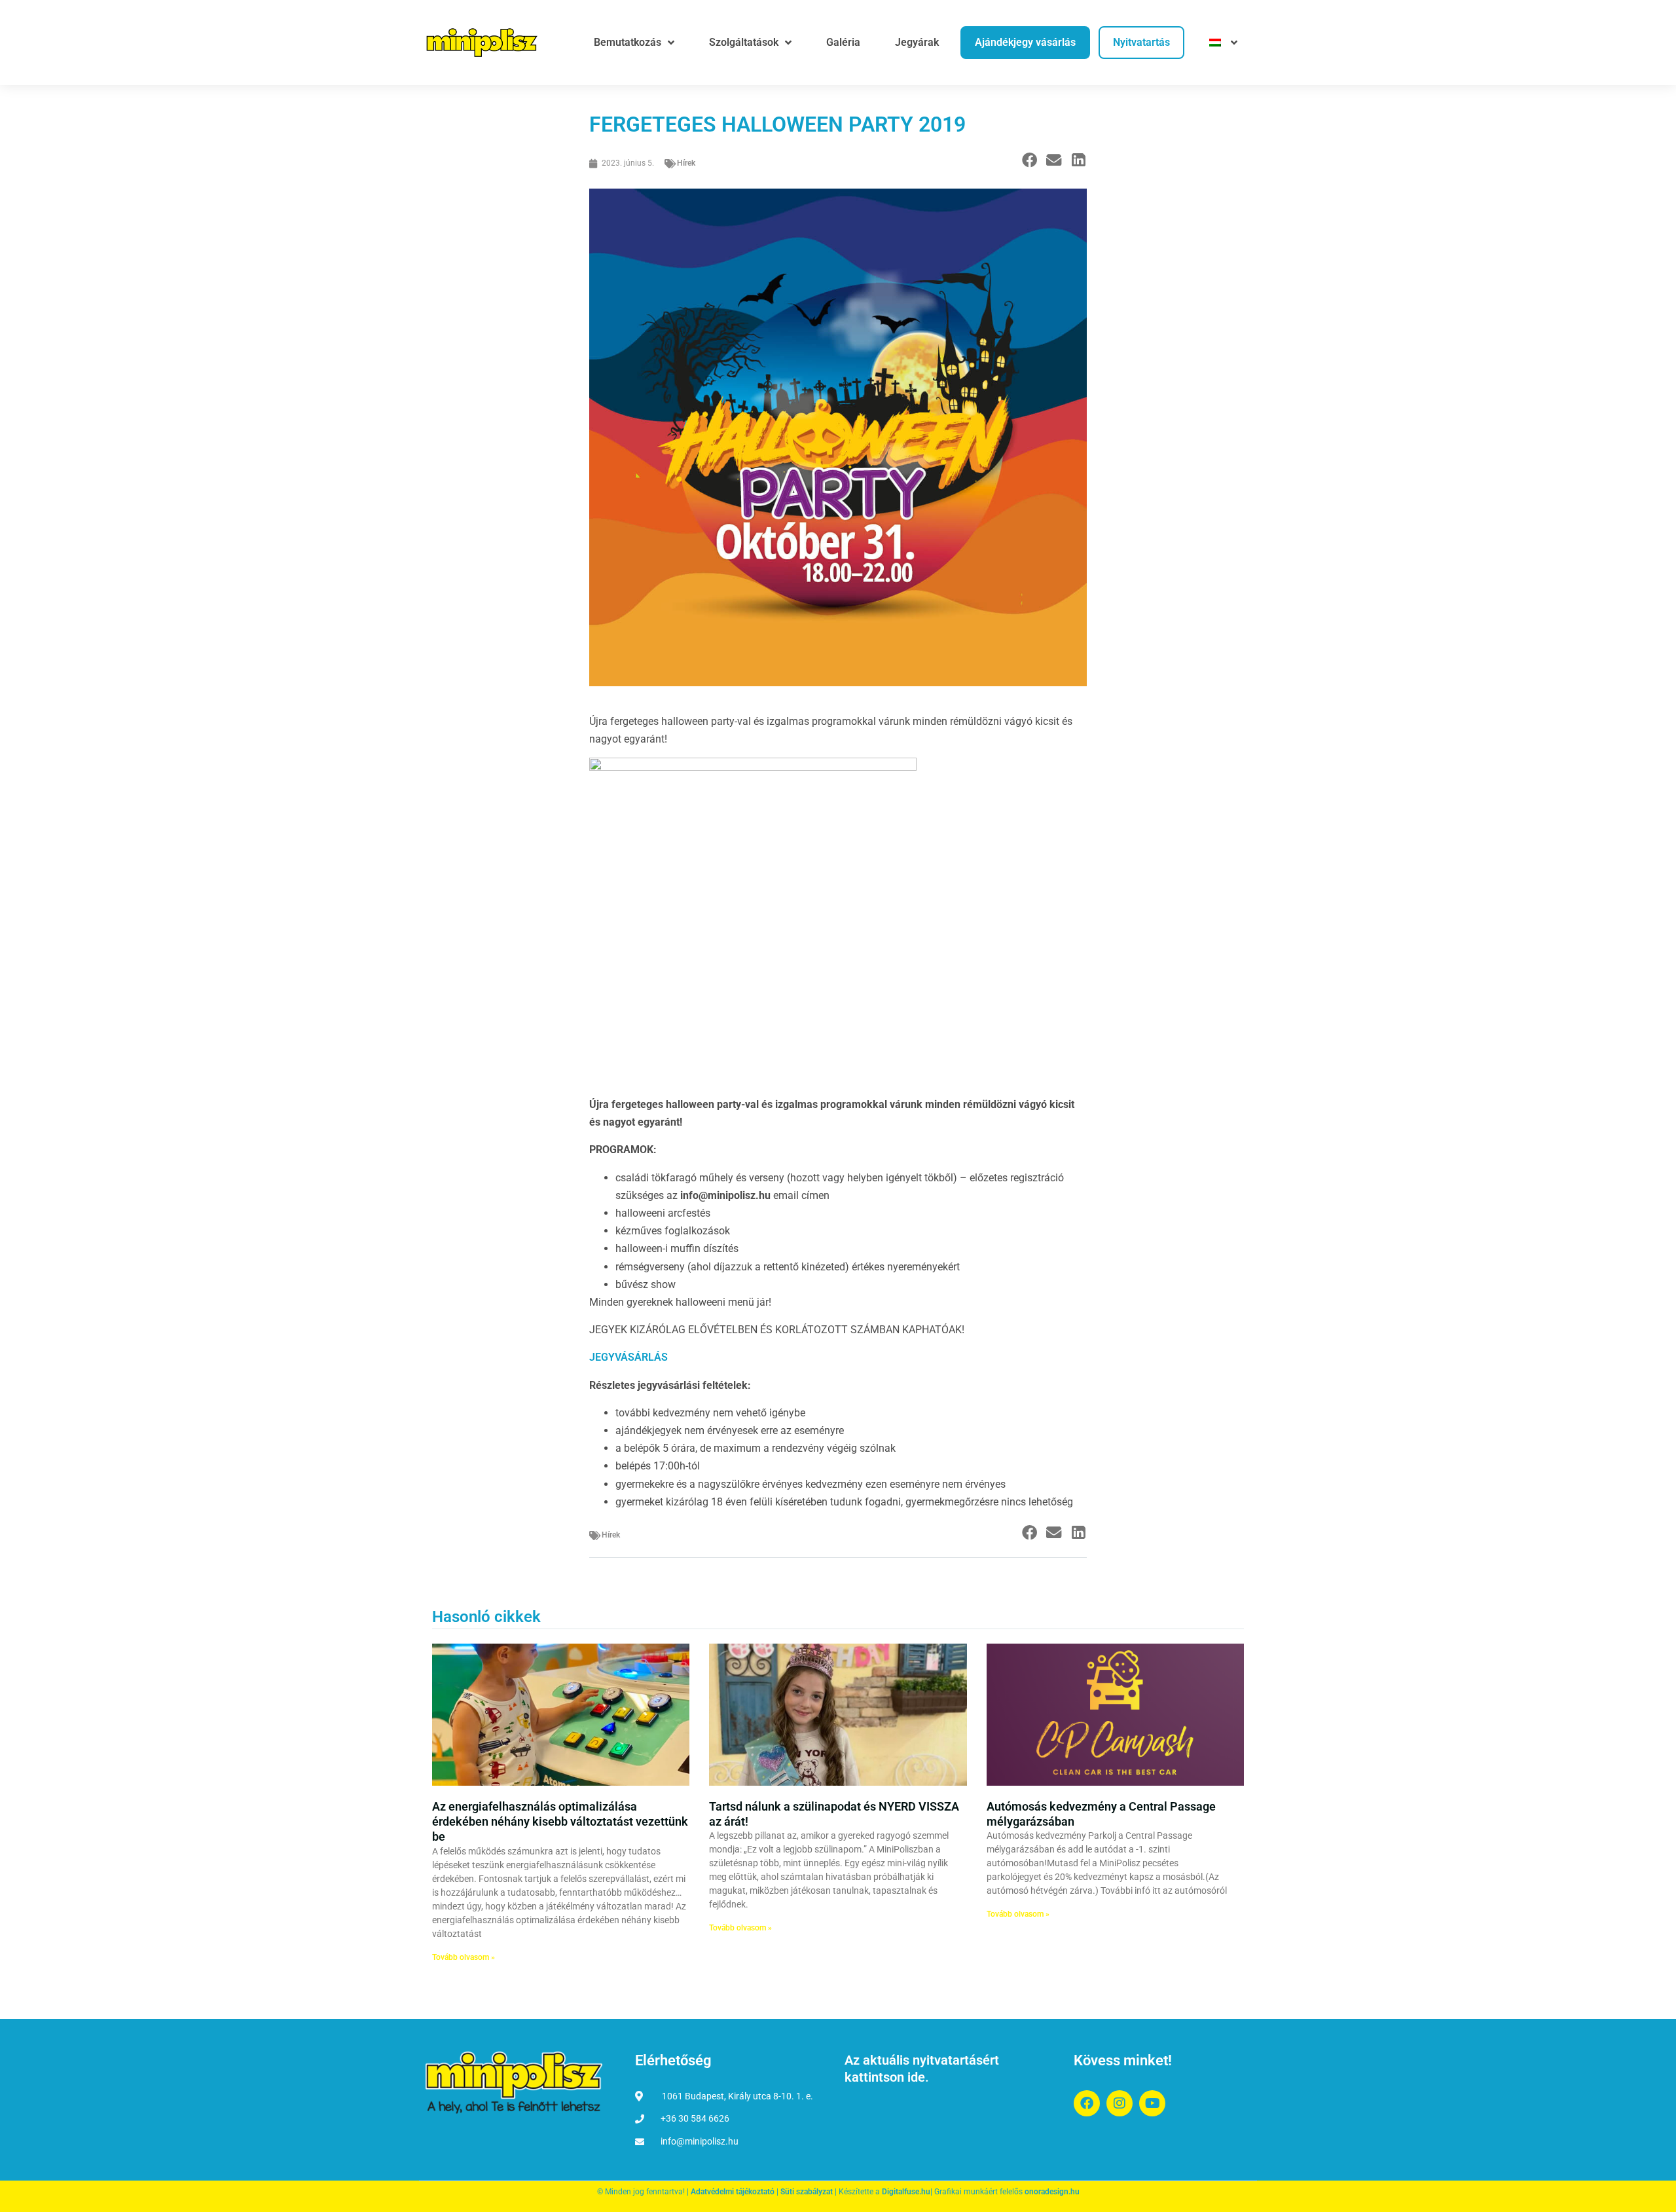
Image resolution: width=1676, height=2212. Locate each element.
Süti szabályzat (807, 2192)
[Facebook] (1087, 2103)
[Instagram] (1120, 2103)
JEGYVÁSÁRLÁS (628, 1357)
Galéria (843, 42)
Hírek (686, 163)
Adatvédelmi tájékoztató (733, 2192)
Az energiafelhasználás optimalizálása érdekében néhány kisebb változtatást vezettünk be (560, 1822)
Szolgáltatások (744, 42)
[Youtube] (1152, 2103)
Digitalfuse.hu (906, 2192)
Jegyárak (917, 42)
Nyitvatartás (1141, 42)
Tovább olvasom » (464, 1957)
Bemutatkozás (628, 42)
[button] (1029, 161)
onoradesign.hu (1052, 2192)
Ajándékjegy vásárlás (1025, 42)
